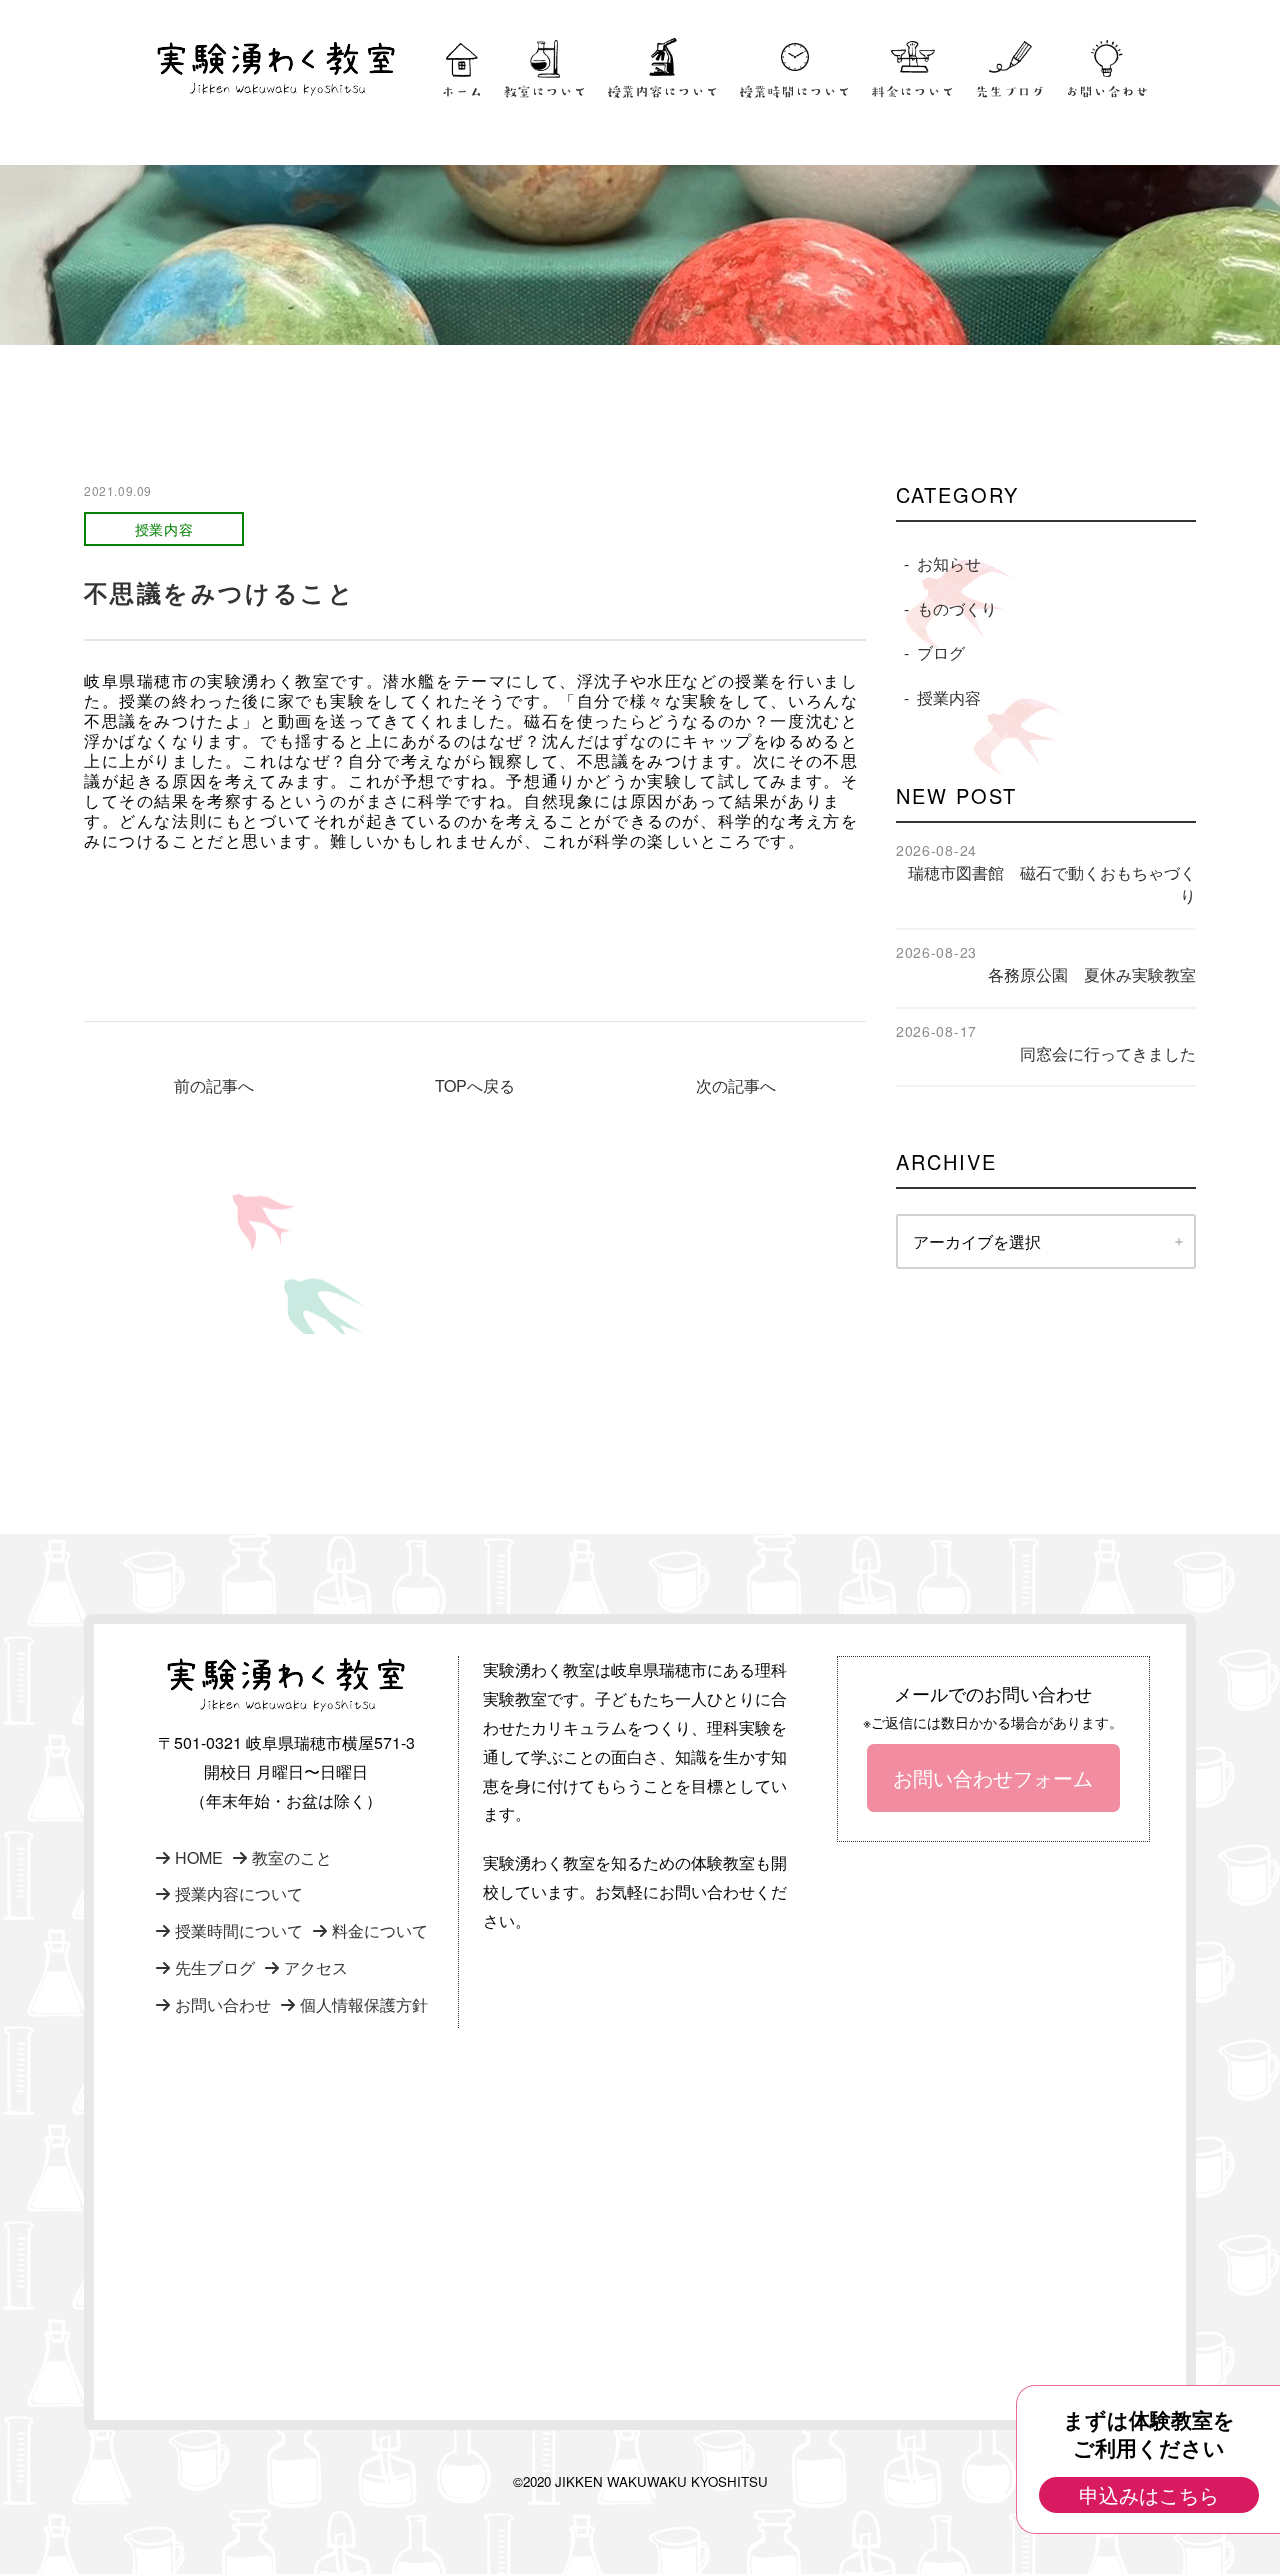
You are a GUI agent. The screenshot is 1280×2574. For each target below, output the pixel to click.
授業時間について (795, 92)
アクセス (316, 1967)
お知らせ (949, 563)
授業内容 (949, 697)
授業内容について (663, 92)
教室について (545, 92)
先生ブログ (1010, 92)
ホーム (462, 92)
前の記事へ (214, 1085)
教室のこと (292, 1857)
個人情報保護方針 (364, 2004)
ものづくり (957, 608)
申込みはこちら (1149, 2494)
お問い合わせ (1107, 92)
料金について (913, 92)
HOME (199, 1857)
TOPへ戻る (475, 1085)
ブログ (941, 652)
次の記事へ (736, 1085)
